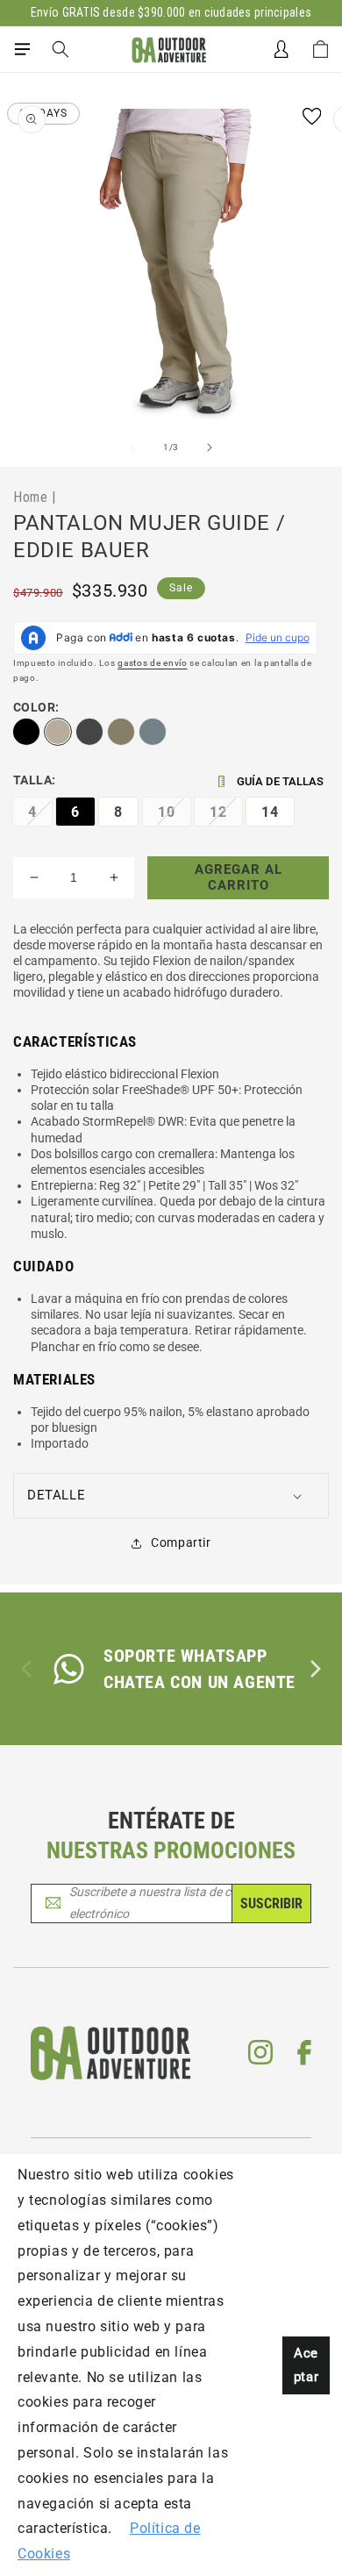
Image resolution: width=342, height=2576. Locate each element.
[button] (22, 49)
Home (30, 497)
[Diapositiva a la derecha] (210, 447)
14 (270, 812)
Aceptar (306, 2365)
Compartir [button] (181, 1542)
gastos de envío (153, 663)
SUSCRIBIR (271, 1903)
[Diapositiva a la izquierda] (132, 447)
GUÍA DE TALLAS (280, 781)
